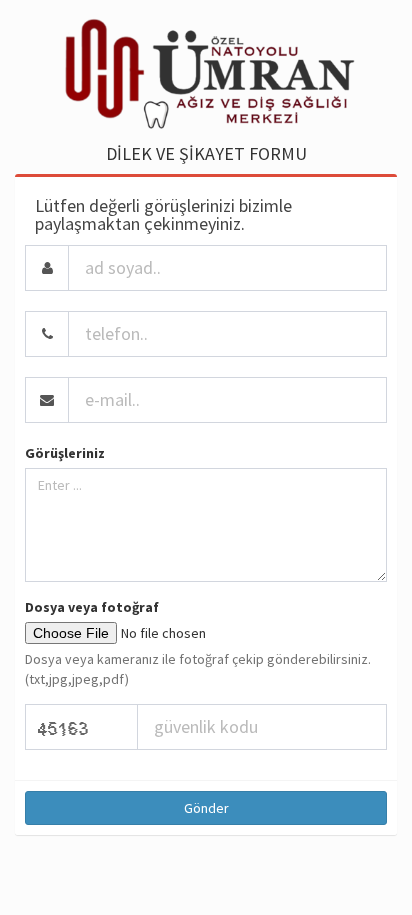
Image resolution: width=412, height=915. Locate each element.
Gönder (206, 808)
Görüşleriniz (65, 453)
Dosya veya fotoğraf (92, 607)
